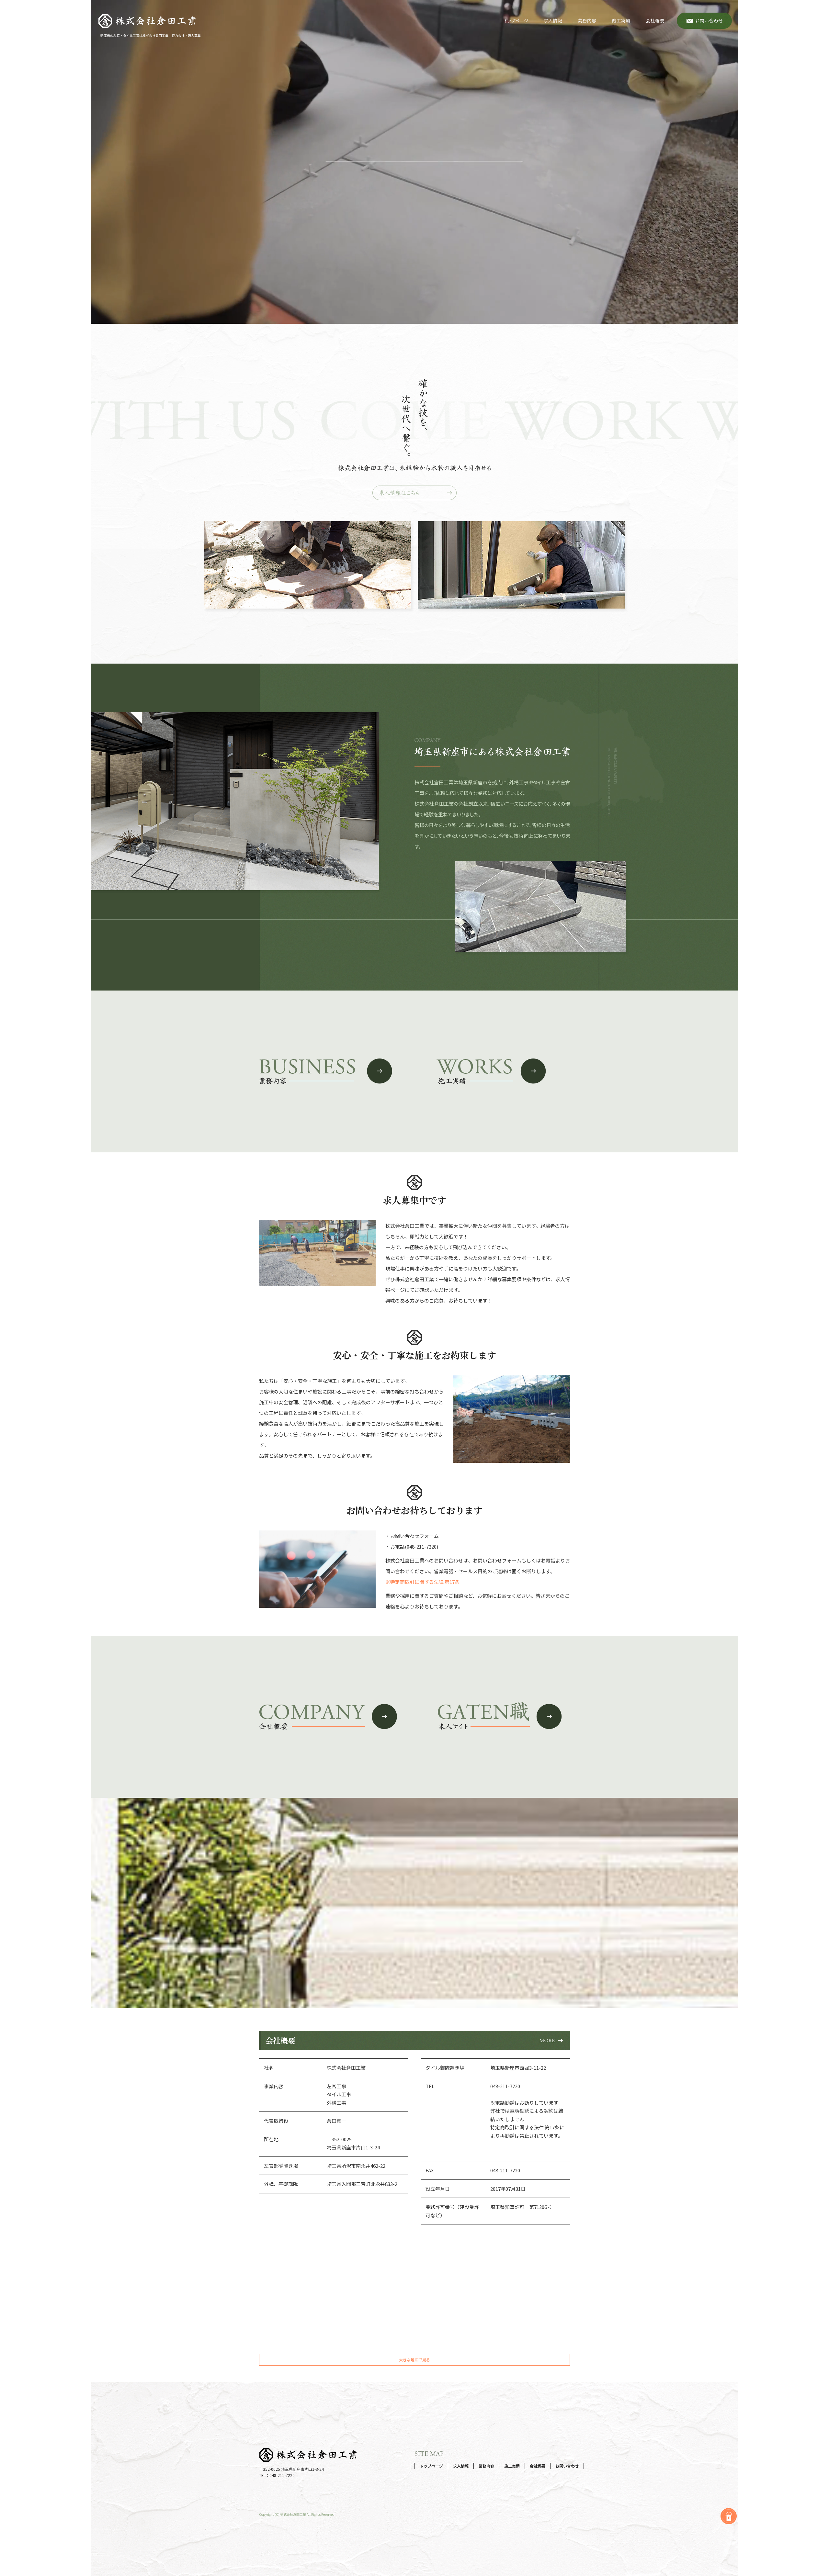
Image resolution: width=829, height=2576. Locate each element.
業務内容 (587, 21)
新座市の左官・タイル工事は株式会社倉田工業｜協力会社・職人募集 (151, 35)
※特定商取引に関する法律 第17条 (422, 1582)
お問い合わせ (704, 21)
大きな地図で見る (414, 2360)
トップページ (517, 21)
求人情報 (553, 21)
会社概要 (657, 21)
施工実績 (621, 21)
